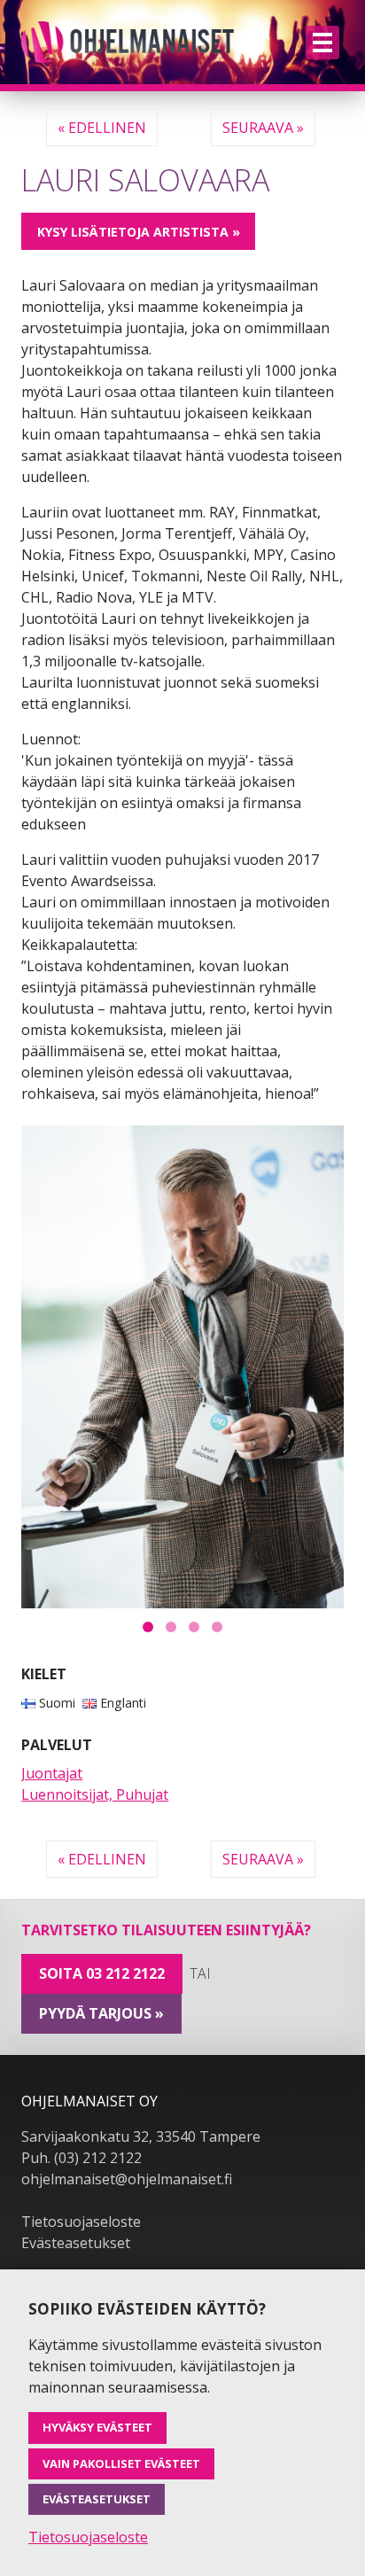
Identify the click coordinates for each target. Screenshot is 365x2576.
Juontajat (52, 1773)
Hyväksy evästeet (97, 2427)
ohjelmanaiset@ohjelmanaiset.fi (127, 2179)
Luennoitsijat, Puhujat (95, 1794)
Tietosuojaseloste (81, 2222)
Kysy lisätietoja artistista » (139, 232)
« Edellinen (102, 128)
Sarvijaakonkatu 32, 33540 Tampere (141, 2136)
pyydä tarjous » (101, 2013)
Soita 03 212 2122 (102, 1973)
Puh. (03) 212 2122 (82, 2158)
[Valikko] (322, 43)
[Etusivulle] (128, 42)
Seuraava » (263, 128)
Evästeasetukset (76, 2243)
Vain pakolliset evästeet (121, 2463)
